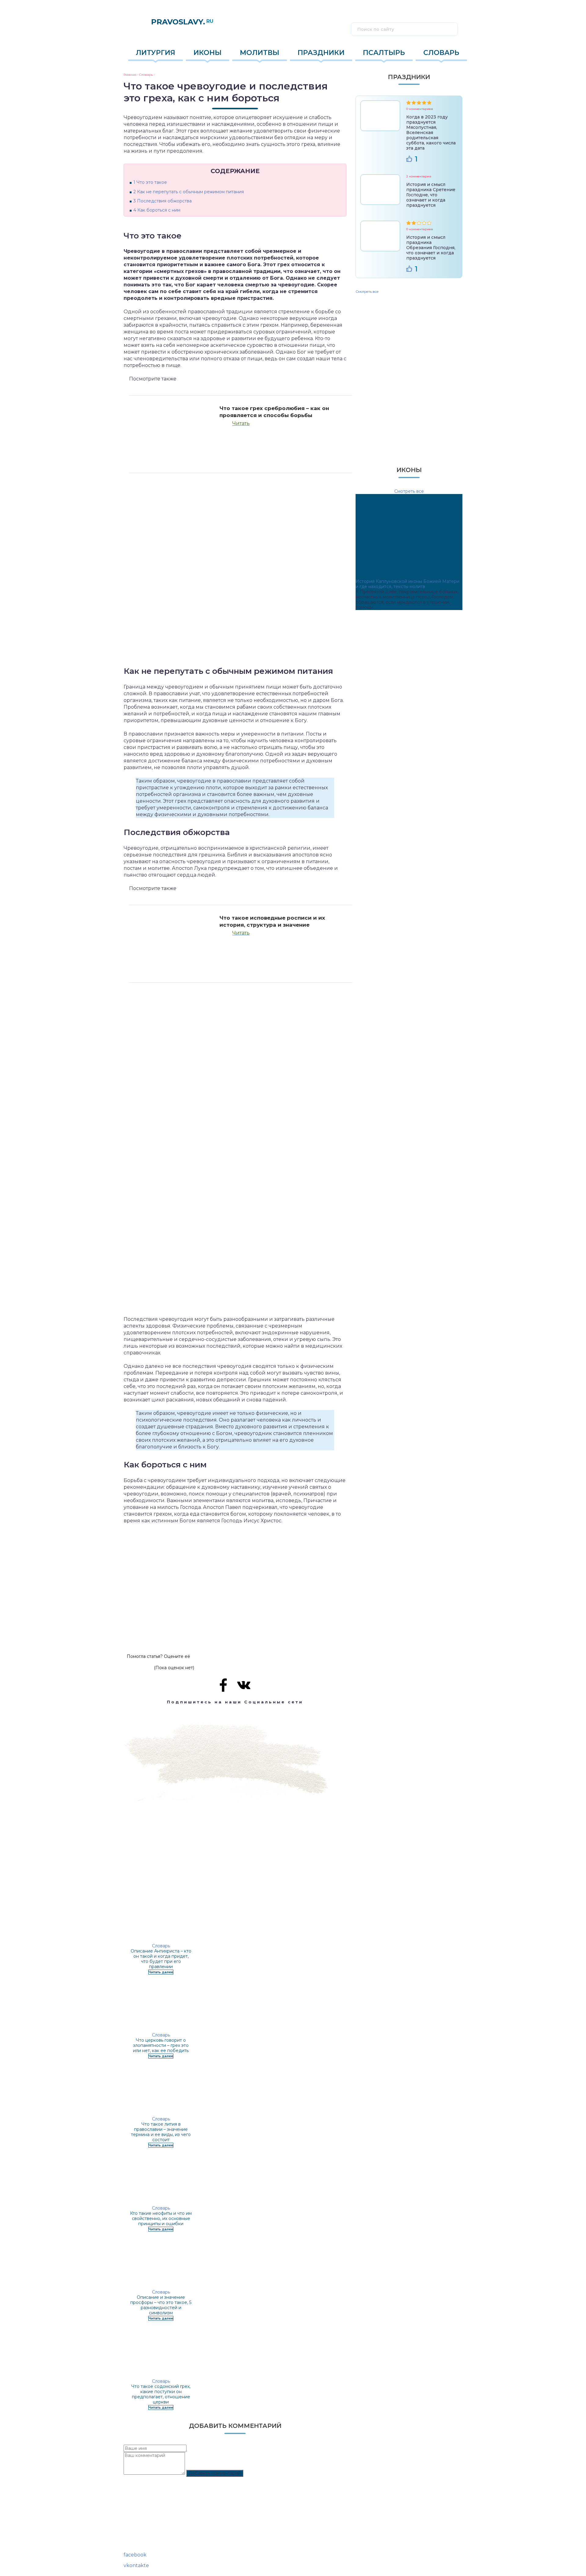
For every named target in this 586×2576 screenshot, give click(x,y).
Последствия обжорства (163, 201)
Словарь (441, 53)
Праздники (321, 53)
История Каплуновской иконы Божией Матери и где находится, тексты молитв (407, 584)
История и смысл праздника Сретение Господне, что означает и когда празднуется (431, 195)
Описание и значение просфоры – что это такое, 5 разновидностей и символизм (161, 2305)
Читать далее (161, 1972)
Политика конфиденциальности (159, 2547)
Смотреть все (367, 292)
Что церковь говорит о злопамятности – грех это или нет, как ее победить (161, 2045)
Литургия (156, 53)
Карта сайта (137, 2541)
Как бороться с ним (157, 210)
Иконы (208, 53)
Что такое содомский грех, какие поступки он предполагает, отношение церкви (161, 2394)
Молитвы (260, 53)
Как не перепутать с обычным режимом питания (189, 192)
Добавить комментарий (215, 2473)
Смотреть (409, 443)
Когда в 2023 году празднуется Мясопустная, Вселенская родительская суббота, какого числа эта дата (431, 133)
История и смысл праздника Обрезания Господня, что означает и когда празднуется (431, 248)
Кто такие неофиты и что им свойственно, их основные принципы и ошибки (161, 2218)
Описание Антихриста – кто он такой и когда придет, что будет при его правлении (161, 1959)
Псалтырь (384, 53)
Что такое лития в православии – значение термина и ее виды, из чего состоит (161, 2132)
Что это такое (150, 182)
